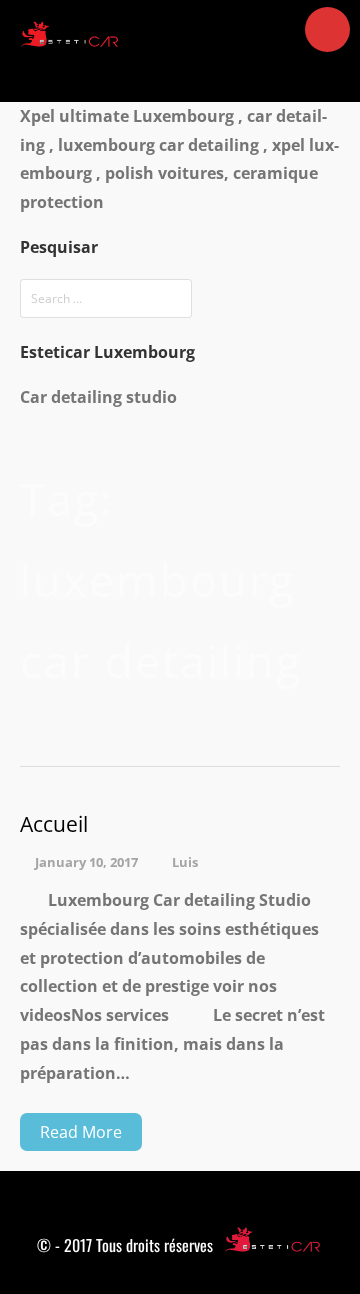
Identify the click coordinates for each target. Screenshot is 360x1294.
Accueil (54, 824)
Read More (81, 1132)
